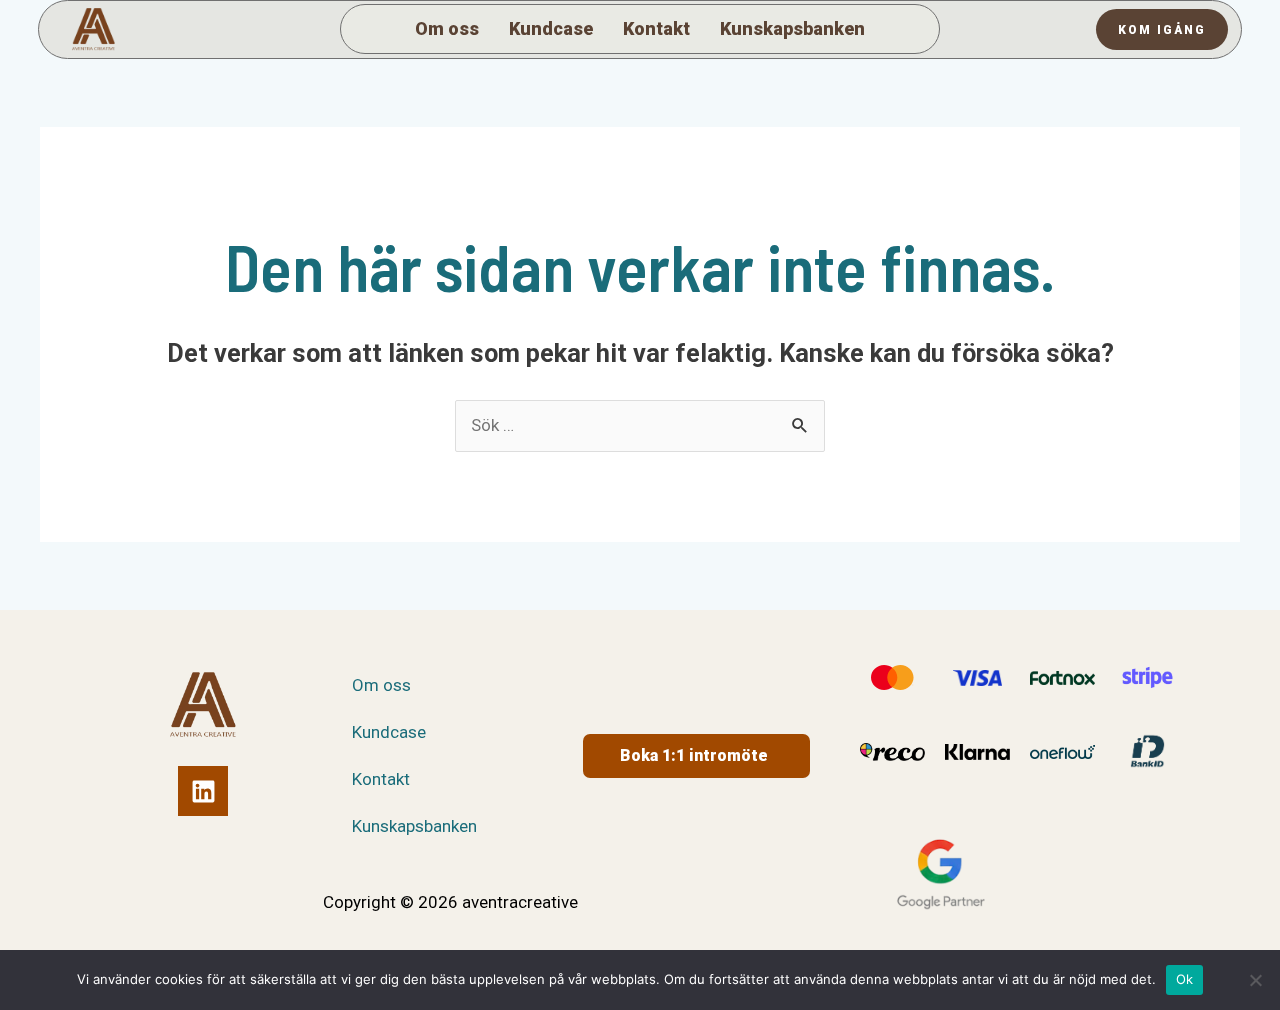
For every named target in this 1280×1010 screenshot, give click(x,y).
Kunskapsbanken (792, 28)
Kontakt (656, 28)
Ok (1185, 979)
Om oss (447, 28)
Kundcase (551, 28)
